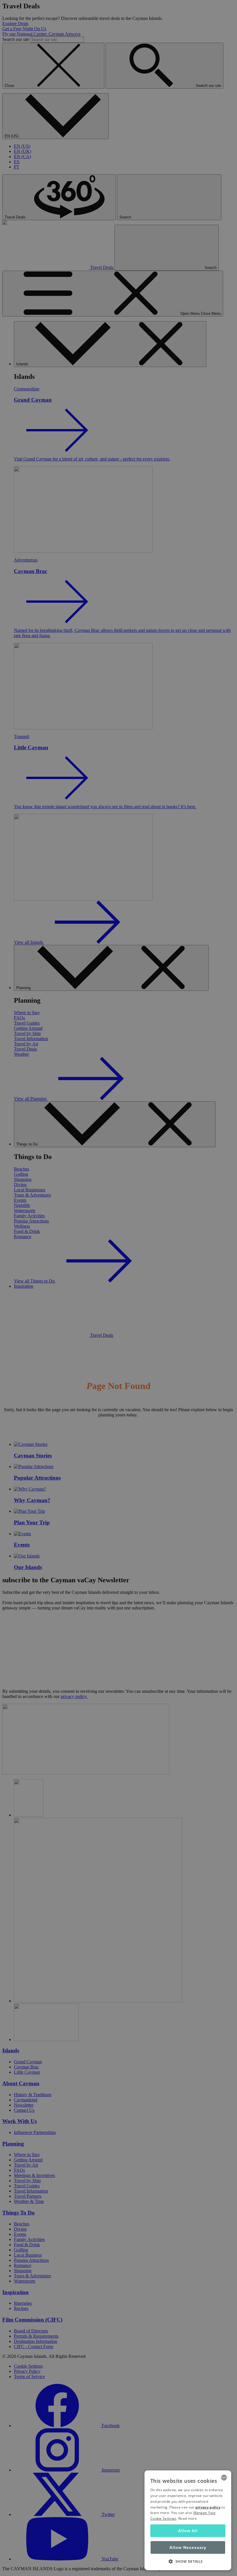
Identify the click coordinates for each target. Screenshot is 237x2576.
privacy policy (208, 2507)
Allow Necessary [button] (188, 2547)
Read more (188, 2518)
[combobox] (224, 2478)
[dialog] (188, 2520)
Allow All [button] (188, 2531)
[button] (188, 2561)
